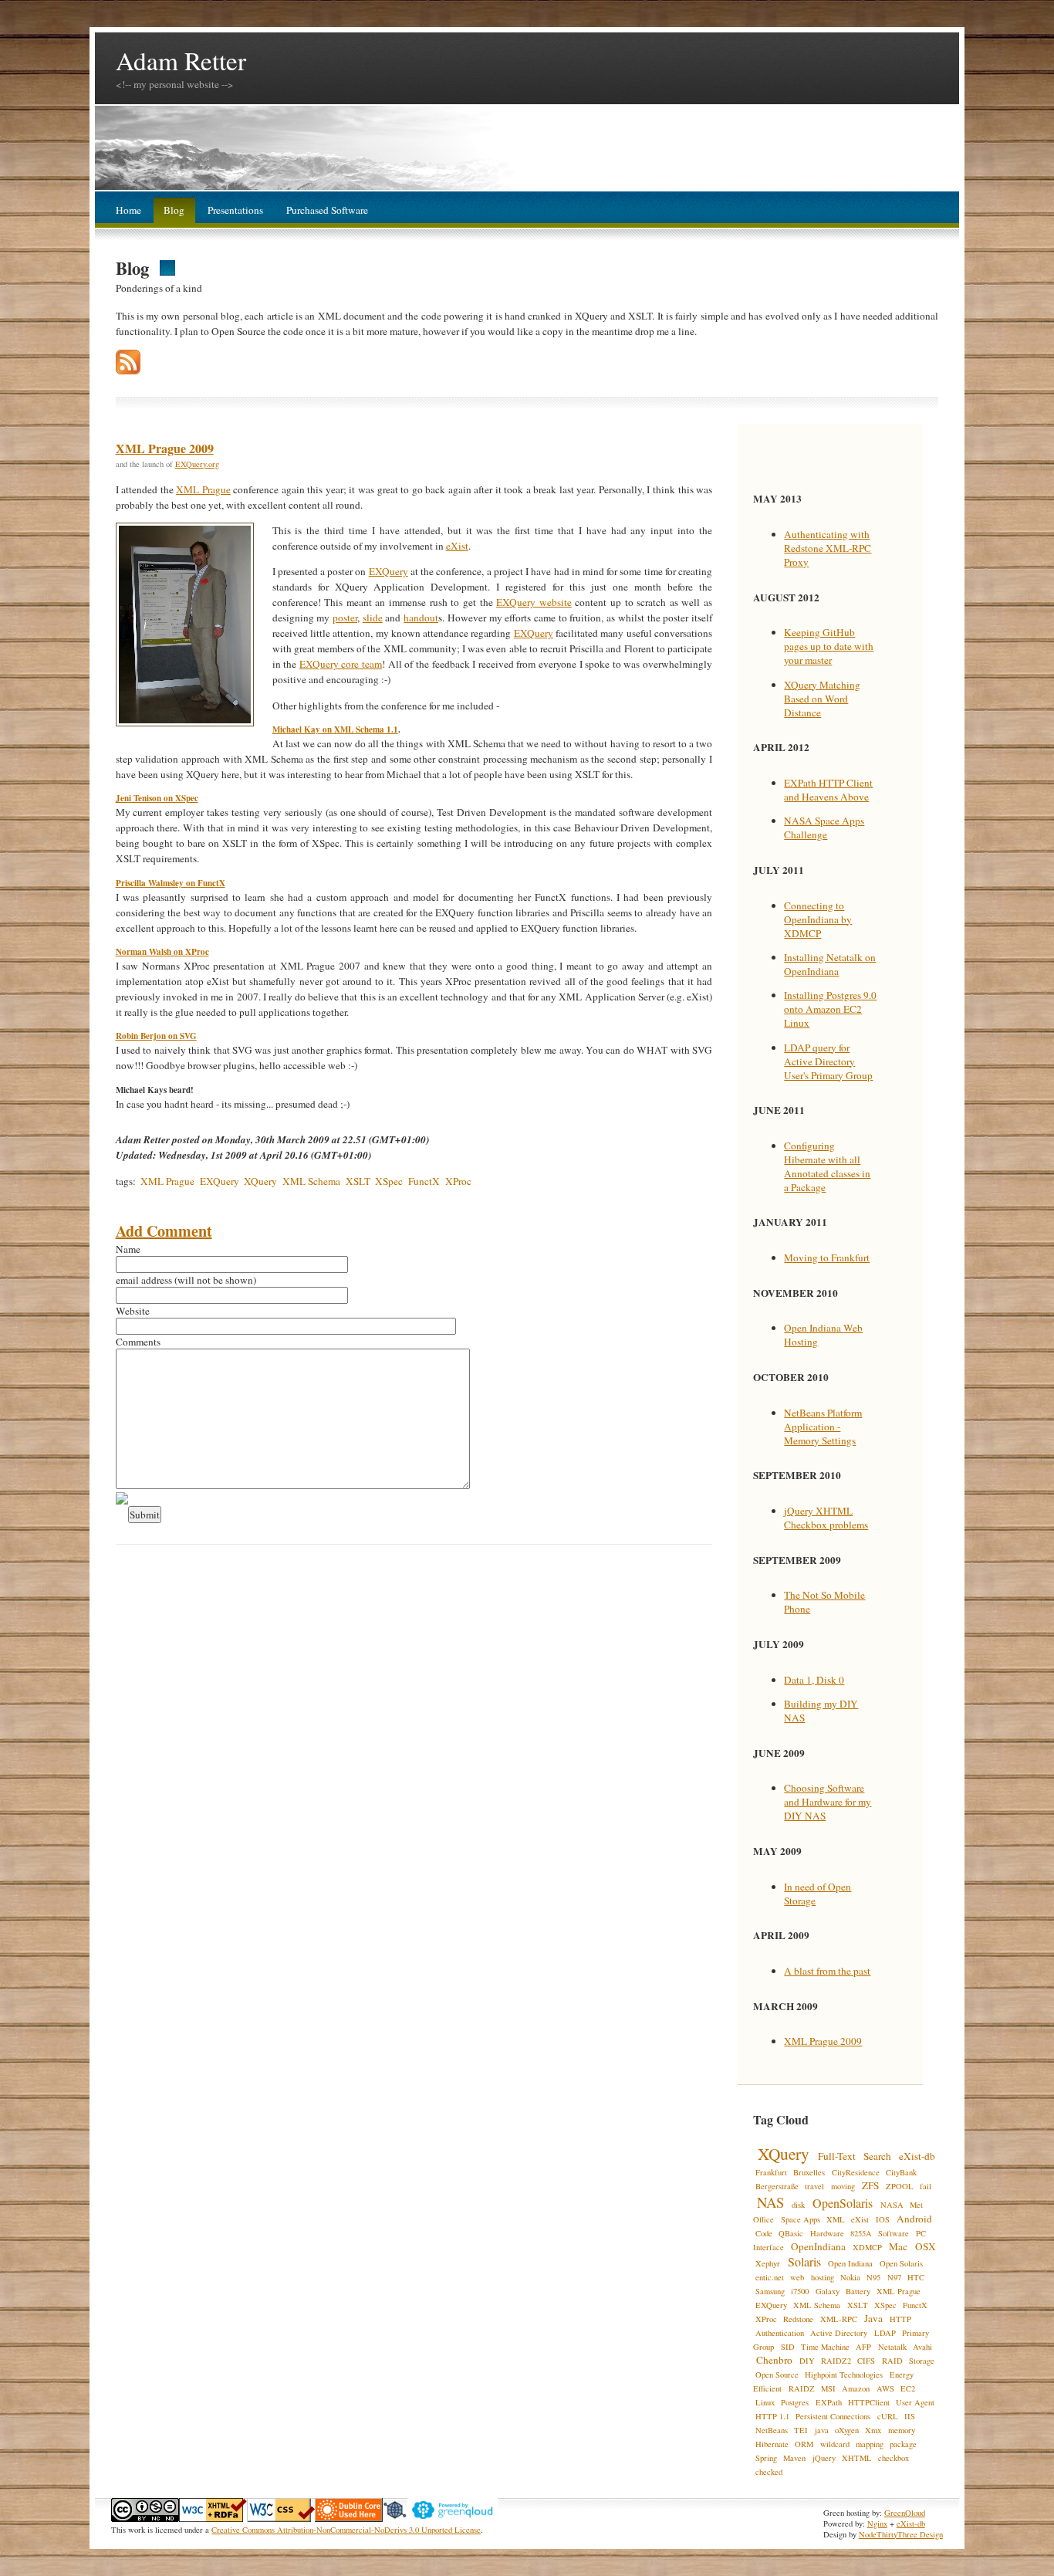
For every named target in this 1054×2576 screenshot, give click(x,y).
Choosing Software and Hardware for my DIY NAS (828, 1802)
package (903, 2444)
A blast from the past (827, 1971)
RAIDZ (802, 2388)
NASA (892, 2205)
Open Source (777, 2375)
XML (836, 2219)
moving (843, 2186)
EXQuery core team (341, 664)
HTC (916, 2277)
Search (877, 2156)
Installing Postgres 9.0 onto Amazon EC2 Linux (830, 1009)
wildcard (835, 2444)
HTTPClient (869, 2402)
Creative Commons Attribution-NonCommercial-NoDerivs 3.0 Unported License (346, 2530)
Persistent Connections (833, 2416)
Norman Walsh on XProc (162, 952)
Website (133, 1311)
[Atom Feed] (128, 371)
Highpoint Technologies (844, 2375)
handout (421, 618)
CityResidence (856, 2172)
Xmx (873, 2430)
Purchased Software (327, 210)
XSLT (358, 1181)
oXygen (847, 2430)
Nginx (877, 2524)
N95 (873, 2277)
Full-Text (837, 2156)
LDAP (885, 2333)
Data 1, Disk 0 (814, 1680)
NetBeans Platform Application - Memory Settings (823, 1427)
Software (894, 2233)
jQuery (824, 2458)
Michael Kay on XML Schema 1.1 (335, 729)
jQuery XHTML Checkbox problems (826, 1518)
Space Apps (801, 2219)
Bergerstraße (777, 2186)
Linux (765, 2402)
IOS (883, 2219)
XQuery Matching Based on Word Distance (822, 699)
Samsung (770, 2291)
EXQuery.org (197, 464)
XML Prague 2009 (165, 448)
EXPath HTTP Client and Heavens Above (828, 790)
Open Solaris (901, 2263)
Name (128, 1249)
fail (926, 2186)
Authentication (780, 2333)
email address (144, 1280)
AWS (885, 2388)
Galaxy (828, 2291)
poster (345, 618)
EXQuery (388, 571)
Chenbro (774, 2360)
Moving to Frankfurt (827, 1258)
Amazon (856, 2388)
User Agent (915, 2402)
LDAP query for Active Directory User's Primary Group (828, 1061)
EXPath (829, 2402)
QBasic (791, 2233)
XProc (458, 1181)
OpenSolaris (843, 2203)
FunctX (424, 1181)
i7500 (800, 2291)
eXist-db (917, 2156)
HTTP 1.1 (772, 2416)
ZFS (870, 2185)
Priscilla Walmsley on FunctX (171, 883)
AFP (863, 2347)
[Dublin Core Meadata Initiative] (349, 2519)
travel (814, 2186)
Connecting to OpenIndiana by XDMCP (818, 919)
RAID (892, 2361)
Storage (922, 2361)
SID (788, 2347)
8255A (861, 2233)
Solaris (804, 2261)
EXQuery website (534, 602)
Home (128, 210)
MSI (828, 2388)
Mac (898, 2246)
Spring (766, 2458)
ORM (804, 2444)
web (797, 2277)
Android (914, 2219)
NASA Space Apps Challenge (824, 828)
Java (873, 2318)
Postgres (795, 2402)
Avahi (922, 2347)
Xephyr (768, 2263)
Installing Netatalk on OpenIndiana (830, 964)
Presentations (235, 210)
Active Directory (839, 2333)
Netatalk (892, 2347)
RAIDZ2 (836, 2361)
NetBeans (772, 2430)
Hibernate (772, 2444)
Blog (174, 210)
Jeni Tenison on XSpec (157, 798)
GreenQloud (905, 2513)
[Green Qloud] (453, 2519)
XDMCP (867, 2247)
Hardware (827, 2233)
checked (769, 2472)
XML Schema (311, 1181)
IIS (910, 2416)
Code (764, 2233)
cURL (888, 2416)
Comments (138, 1342)
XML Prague (203, 489)
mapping (870, 2444)
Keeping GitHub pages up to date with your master (829, 646)
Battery (858, 2291)
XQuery (260, 1181)
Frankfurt (771, 2172)
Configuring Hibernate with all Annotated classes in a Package (827, 1166)
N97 (894, 2277)
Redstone (798, 2319)
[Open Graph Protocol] (395, 2519)
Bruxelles (809, 2172)
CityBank (901, 2172)
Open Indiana (850, 2263)
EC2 (908, 2388)
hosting (823, 2277)
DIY (807, 2361)
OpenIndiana (818, 2246)
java (822, 2430)
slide (373, 618)
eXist (457, 546)
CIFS (866, 2361)
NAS (770, 2202)
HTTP (900, 2319)
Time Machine (825, 2347)
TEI (801, 2430)
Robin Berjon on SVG (156, 1036)
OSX (926, 2246)
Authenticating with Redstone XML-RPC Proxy (828, 548)
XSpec (389, 1181)
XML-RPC (839, 2319)
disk (798, 2205)
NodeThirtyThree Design (901, 2534)
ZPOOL (900, 2186)
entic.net (770, 2277)
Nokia (850, 2277)
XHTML (857, 2458)
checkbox (894, 2458)
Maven (794, 2458)
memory (902, 2430)
